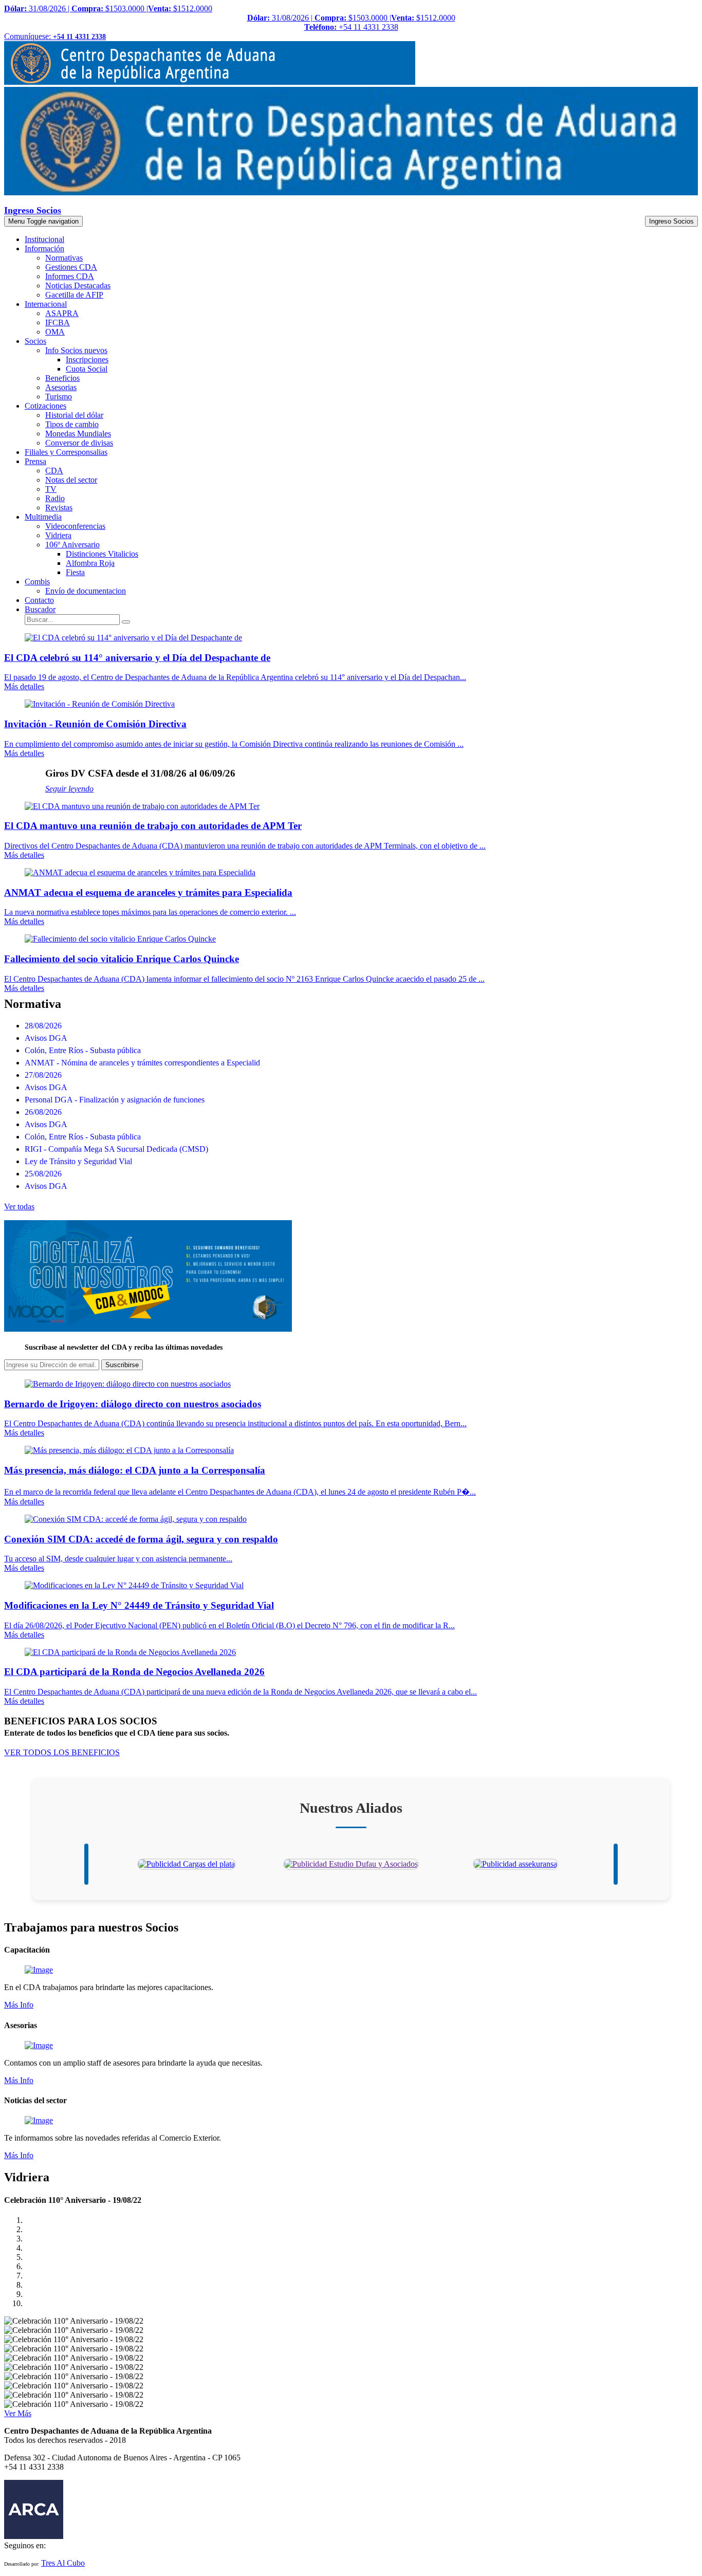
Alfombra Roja (90, 563)
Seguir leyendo (69, 789)
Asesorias (61, 387)
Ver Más (18, 2413)
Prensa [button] (35, 461)
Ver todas (19, 1207)
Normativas (64, 258)
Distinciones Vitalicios (102, 554)
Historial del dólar (74, 415)
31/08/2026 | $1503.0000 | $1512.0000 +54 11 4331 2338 (351, 22)
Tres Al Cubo (63, 2563)
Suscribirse (122, 1365)
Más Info (19, 2005)
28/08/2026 (43, 1026)
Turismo (59, 397)
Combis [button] (37, 582)
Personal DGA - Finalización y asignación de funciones (115, 1100)
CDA (54, 471)
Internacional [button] (46, 304)
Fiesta (75, 572)
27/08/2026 (43, 1075)
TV (51, 489)
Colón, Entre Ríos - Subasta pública (83, 1050)
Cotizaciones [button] (45, 406)
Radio (55, 498)
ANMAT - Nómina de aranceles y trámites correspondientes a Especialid (142, 1063)
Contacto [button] (39, 600)
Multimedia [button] (43, 517)
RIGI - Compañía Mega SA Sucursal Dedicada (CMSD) (116, 1149)
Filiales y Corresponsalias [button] (66, 452)
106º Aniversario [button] (72, 545)
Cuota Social (87, 369)
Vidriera (58, 535)
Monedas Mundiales (78, 434)
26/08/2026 (43, 1112)
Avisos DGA (46, 1038)
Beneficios (62, 378)
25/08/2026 (43, 1174)
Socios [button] (35, 341)
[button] (40, 609)
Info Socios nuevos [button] (76, 350)
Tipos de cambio (72, 424)
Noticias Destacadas (78, 286)
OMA (55, 332)
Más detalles (24, 686)
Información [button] (44, 249)
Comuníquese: (55, 36)
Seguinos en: (25, 2545)
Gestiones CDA (71, 267)
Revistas (59, 508)
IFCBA (58, 323)
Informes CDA (70, 276)
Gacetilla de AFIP (74, 295)
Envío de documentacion (86, 591)
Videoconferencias (75, 526)
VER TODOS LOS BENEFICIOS (62, 1752)
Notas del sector (71, 480)
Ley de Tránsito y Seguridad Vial (78, 1161)
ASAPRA (62, 313)
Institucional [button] (44, 239)
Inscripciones (87, 360)
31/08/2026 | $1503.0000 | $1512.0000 (108, 8)
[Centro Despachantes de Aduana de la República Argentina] (210, 82)
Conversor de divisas (79, 443)
